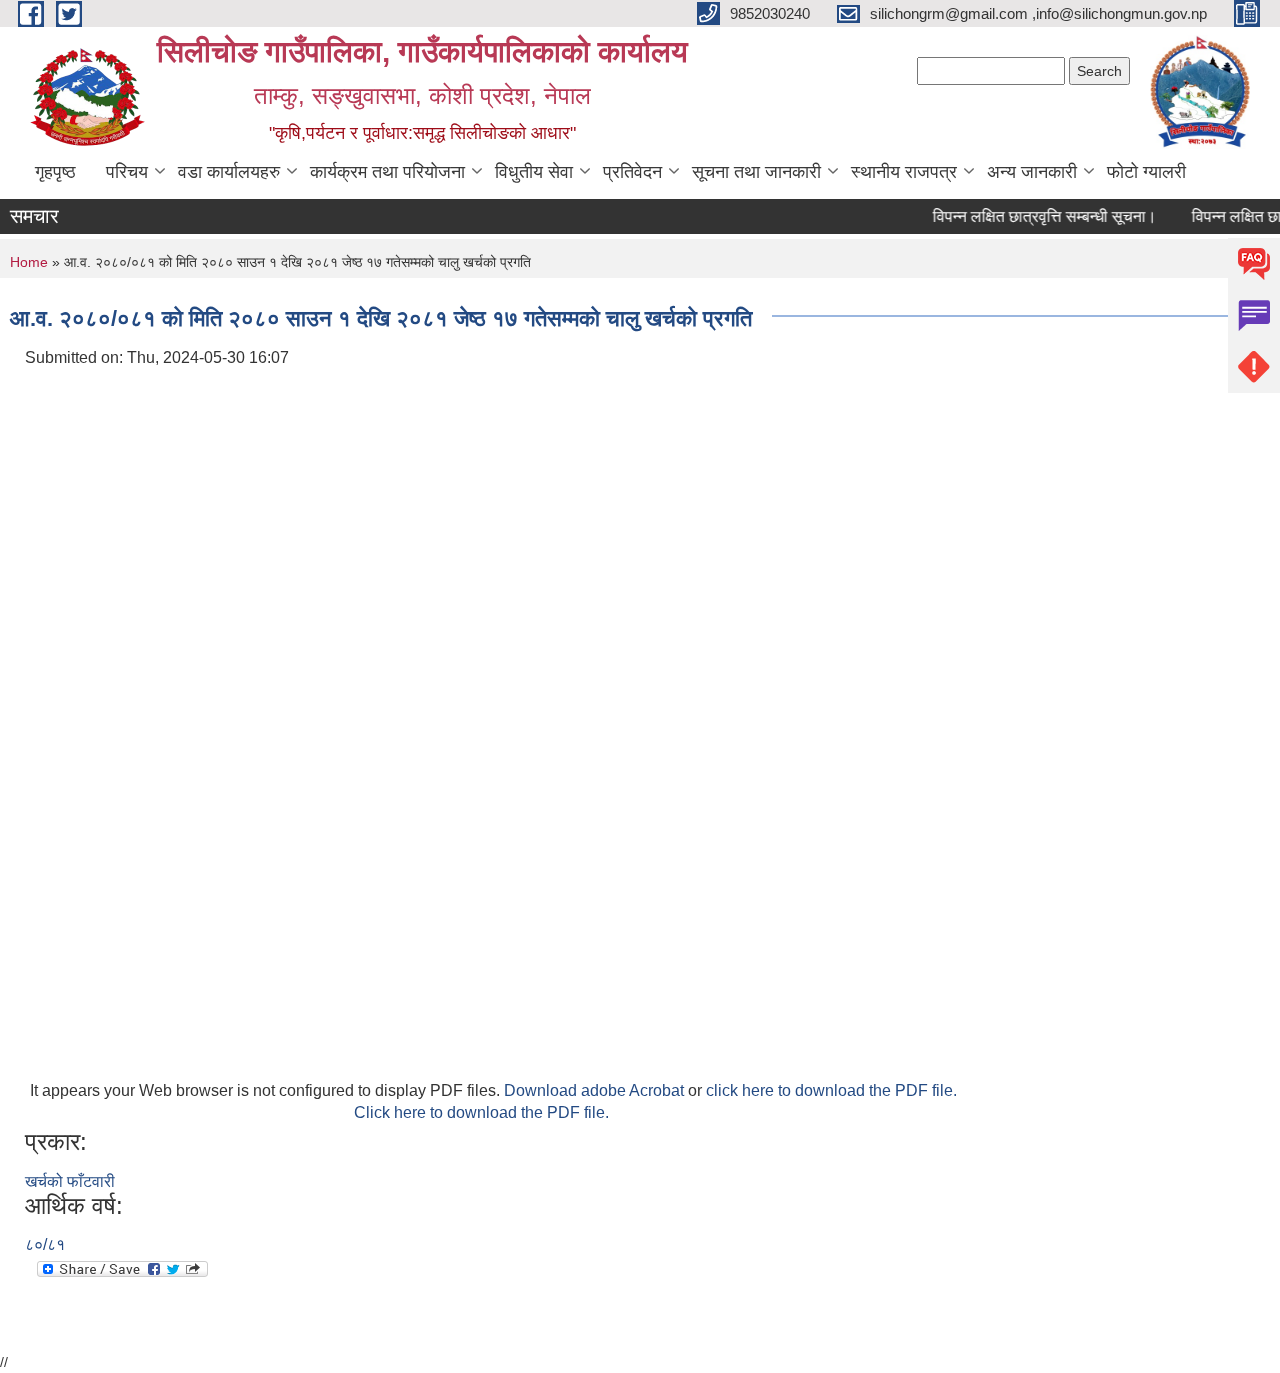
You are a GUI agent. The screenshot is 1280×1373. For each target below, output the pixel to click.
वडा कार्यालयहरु (229, 172)
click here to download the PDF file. (831, 1090)
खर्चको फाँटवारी (70, 1181)
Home (29, 262)
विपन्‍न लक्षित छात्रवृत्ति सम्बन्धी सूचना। (1037, 216)
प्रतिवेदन (632, 172)
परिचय (127, 172)
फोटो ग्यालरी (1146, 172)
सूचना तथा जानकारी (756, 172)
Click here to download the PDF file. (481, 1112)
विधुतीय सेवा (534, 172)
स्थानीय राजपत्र (904, 172)
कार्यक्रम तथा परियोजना (387, 172)
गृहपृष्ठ (55, 172)
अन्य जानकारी (1032, 172)
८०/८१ (45, 1244)
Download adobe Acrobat (596, 1090)
